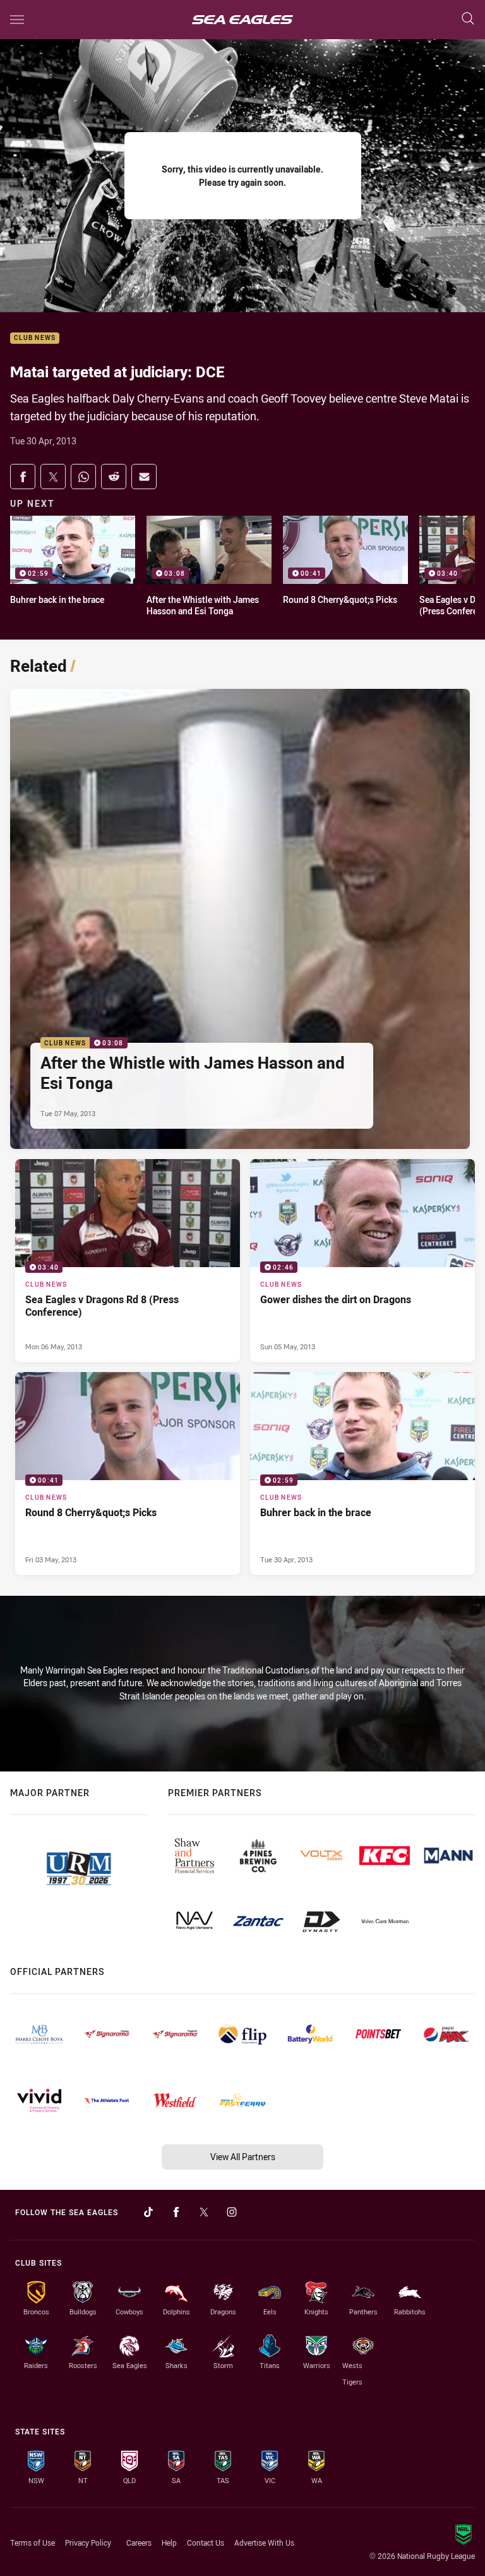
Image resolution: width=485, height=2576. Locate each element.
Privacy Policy (88, 2543)
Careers (139, 2543)
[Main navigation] (17, 20)
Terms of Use (33, 2543)
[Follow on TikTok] (148, 2212)
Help (169, 2543)
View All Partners (243, 2157)
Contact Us (206, 2543)
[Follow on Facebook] (176, 2212)
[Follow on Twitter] (204, 2212)
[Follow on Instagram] (232, 2212)
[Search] (468, 19)
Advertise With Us (264, 2543)
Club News (35, 338)
